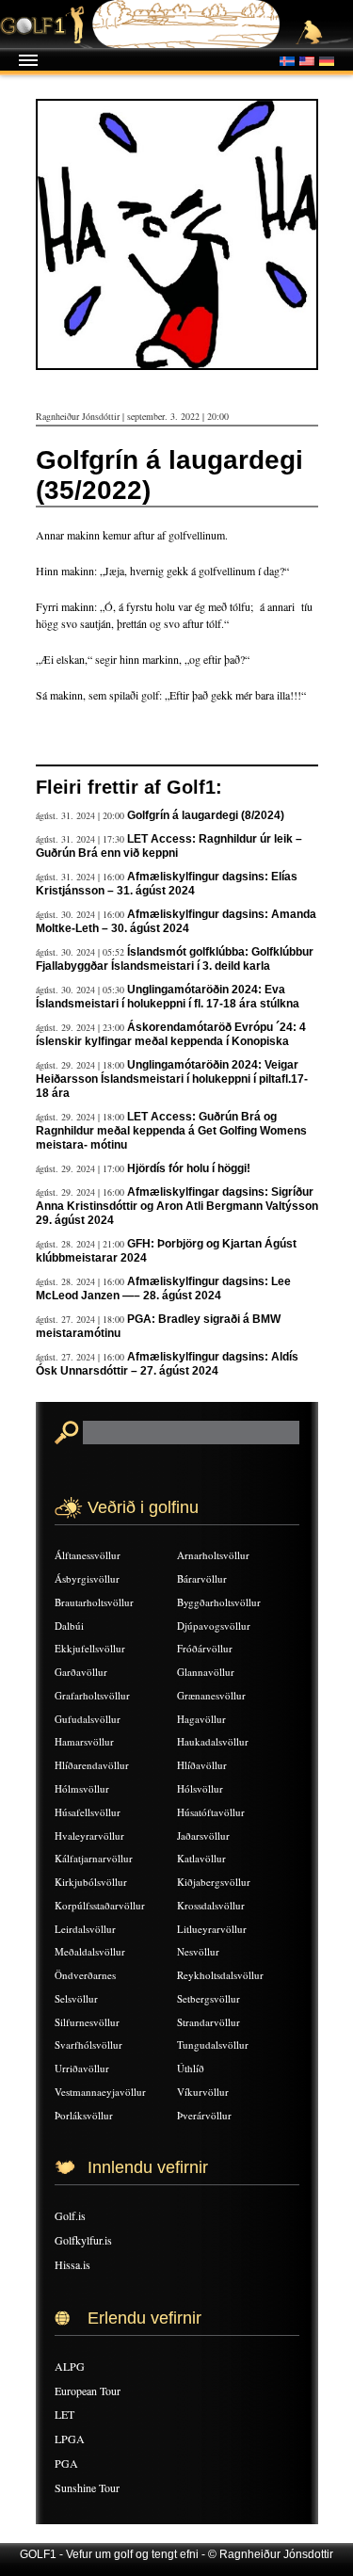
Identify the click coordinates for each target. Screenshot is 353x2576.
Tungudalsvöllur (213, 2045)
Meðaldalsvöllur (90, 1951)
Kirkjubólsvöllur (91, 1882)
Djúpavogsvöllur (214, 1626)
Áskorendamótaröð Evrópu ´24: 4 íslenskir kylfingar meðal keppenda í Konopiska (171, 1034)
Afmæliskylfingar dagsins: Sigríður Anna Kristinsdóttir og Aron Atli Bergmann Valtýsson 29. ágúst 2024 (177, 1206)
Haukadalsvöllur (213, 1741)
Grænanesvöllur (211, 1695)
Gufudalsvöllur (88, 1719)
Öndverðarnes (85, 1975)
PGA (66, 2463)
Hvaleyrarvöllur (89, 1835)
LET (64, 2414)
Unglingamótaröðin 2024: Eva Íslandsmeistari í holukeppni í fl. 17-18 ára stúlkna (168, 997)
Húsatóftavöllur (211, 1812)
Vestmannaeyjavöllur (100, 2092)
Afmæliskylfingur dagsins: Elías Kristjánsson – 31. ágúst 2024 (167, 884)
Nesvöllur (198, 1951)
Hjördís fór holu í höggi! (189, 1168)
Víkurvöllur (203, 2092)
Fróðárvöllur (205, 1648)
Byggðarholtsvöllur (219, 1602)
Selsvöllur (76, 1998)
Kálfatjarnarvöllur (94, 1858)
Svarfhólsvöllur (88, 2045)
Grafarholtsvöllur (92, 1695)
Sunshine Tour (87, 2487)
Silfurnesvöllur (87, 2022)
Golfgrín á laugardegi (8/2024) (206, 815)
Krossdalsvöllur (211, 1905)
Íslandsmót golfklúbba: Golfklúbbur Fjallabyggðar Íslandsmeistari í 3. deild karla (175, 959)
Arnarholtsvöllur (213, 1555)
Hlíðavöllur (202, 1765)
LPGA (70, 2439)
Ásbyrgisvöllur (87, 1578)
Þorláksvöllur (84, 2115)
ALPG (70, 2366)
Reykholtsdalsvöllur (220, 1975)
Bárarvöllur (202, 1578)
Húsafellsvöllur (88, 1812)
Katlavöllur (201, 1858)
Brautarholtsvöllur (94, 1602)
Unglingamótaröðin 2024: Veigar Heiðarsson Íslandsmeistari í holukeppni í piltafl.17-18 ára (172, 1079)
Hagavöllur (201, 1719)
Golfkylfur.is (83, 2240)
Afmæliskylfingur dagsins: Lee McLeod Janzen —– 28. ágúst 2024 (163, 1288)
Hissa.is (72, 2264)
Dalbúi (69, 1626)
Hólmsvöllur (82, 1788)
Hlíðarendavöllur (92, 1765)
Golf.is (70, 2215)
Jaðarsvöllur (203, 1835)
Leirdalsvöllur (85, 1929)
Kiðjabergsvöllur (214, 1882)
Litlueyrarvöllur (212, 1929)
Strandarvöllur (209, 2022)
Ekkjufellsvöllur (90, 1648)
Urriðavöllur (82, 2068)
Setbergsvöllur (209, 1998)
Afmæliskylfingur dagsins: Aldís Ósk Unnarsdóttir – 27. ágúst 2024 (167, 1364)
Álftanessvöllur (88, 1555)
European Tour (88, 2391)
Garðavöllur (81, 1672)
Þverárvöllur (204, 2115)
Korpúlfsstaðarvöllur (100, 1905)
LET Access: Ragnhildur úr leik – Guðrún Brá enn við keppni (169, 846)
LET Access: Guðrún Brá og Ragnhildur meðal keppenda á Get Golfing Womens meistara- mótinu (171, 1131)
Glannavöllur (206, 1672)
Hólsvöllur (200, 1788)
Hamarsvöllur (84, 1741)
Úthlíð (191, 2068)
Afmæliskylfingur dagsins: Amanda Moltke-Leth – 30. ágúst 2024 (176, 921)
